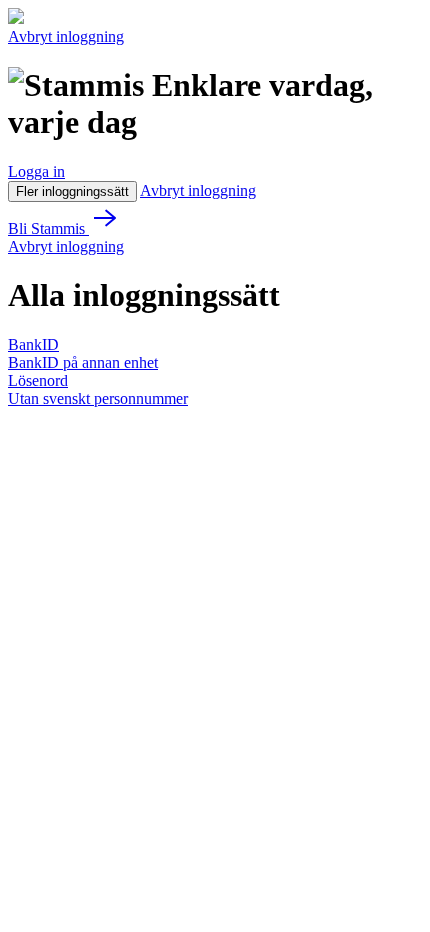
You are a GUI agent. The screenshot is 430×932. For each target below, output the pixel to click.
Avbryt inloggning (66, 36)
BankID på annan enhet (83, 362)
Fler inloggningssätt (72, 191)
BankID (33, 344)
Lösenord (38, 380)
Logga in (36, 171)
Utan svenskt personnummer (98, 398)
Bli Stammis (48, 228)
